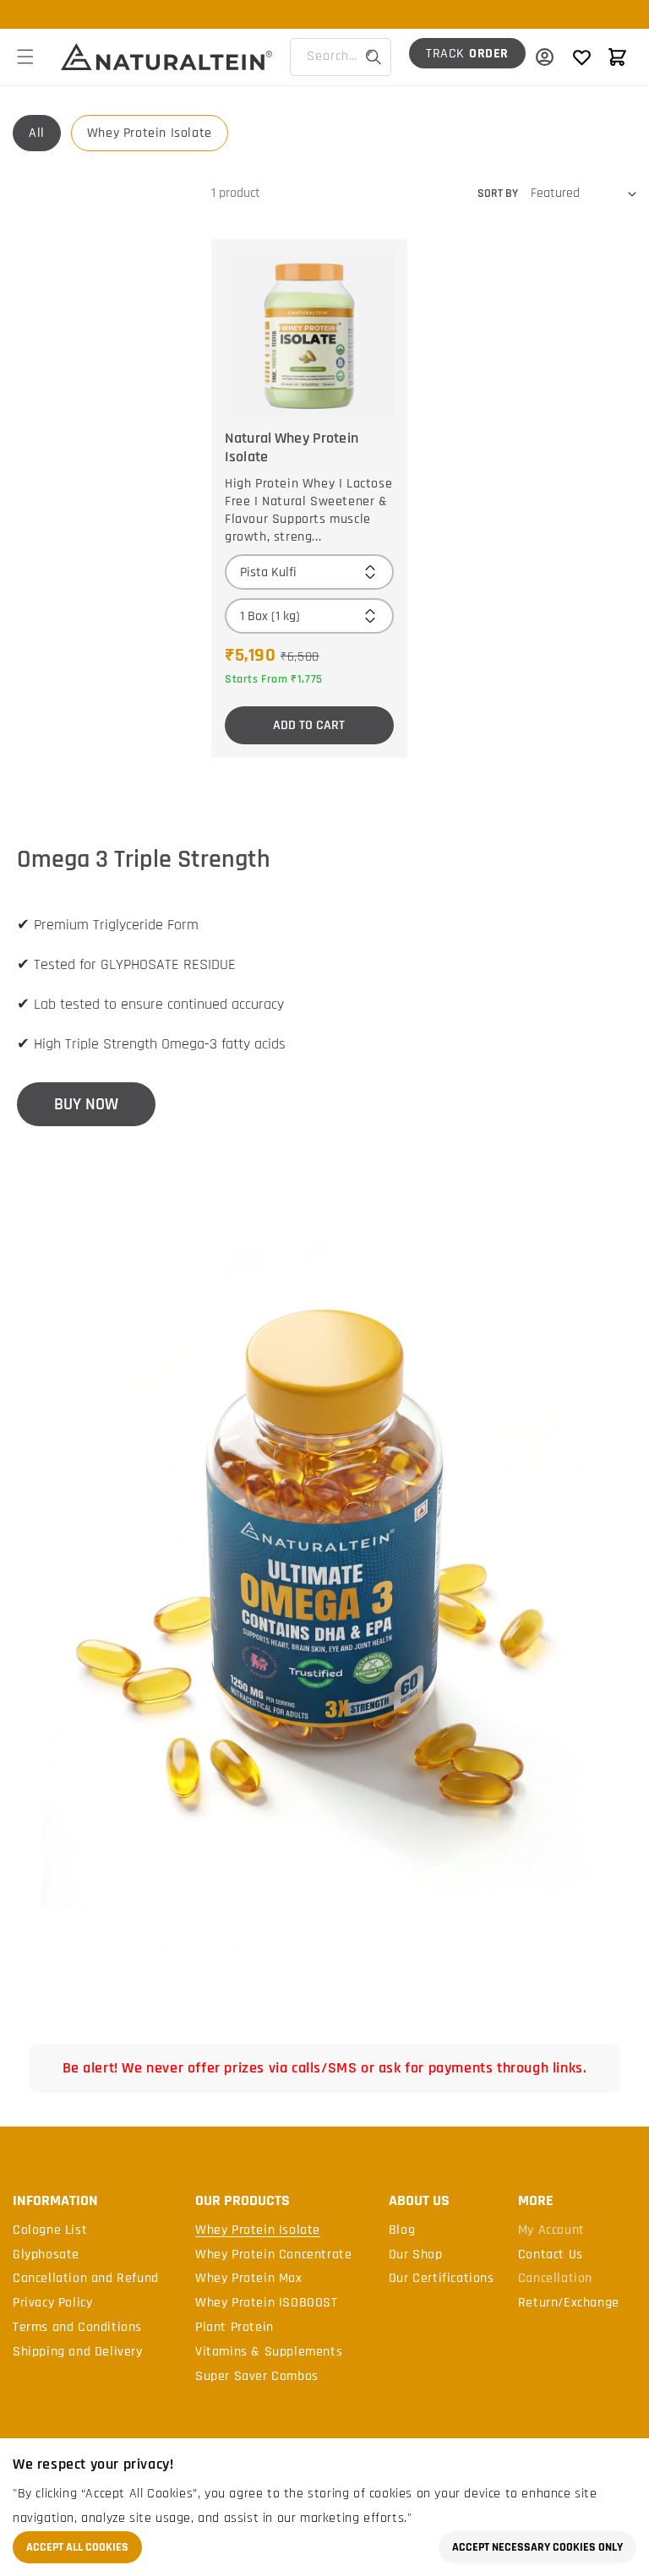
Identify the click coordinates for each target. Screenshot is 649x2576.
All (37, 133)
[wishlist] (581, 57)
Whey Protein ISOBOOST (267, 2303)
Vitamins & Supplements (269, 2352)
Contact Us (551, 2255)
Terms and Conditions (77, 2328)
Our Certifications (442, 2279)
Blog (402, 2230)
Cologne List (50, 2230)
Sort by (498, 193)
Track (467, 54)
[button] (25, 57)
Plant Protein (235, 2328)
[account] (544, 57)
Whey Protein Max (249, 2279)
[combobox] (341, 57)
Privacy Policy (52, 2303)
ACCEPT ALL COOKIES (77, 2547)
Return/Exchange (569, 2303)
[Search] (374, 57)
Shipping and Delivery (78, 2352)
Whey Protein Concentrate (273, 2255)
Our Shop (416, 2255)
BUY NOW (86, 1104)
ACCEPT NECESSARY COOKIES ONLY (537, 2547)
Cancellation (555, 2279)
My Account (551, 2230)
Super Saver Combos (257, 2377)
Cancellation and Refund (86, 2279)
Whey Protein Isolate (150, 133)
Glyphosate (46, 2255)
